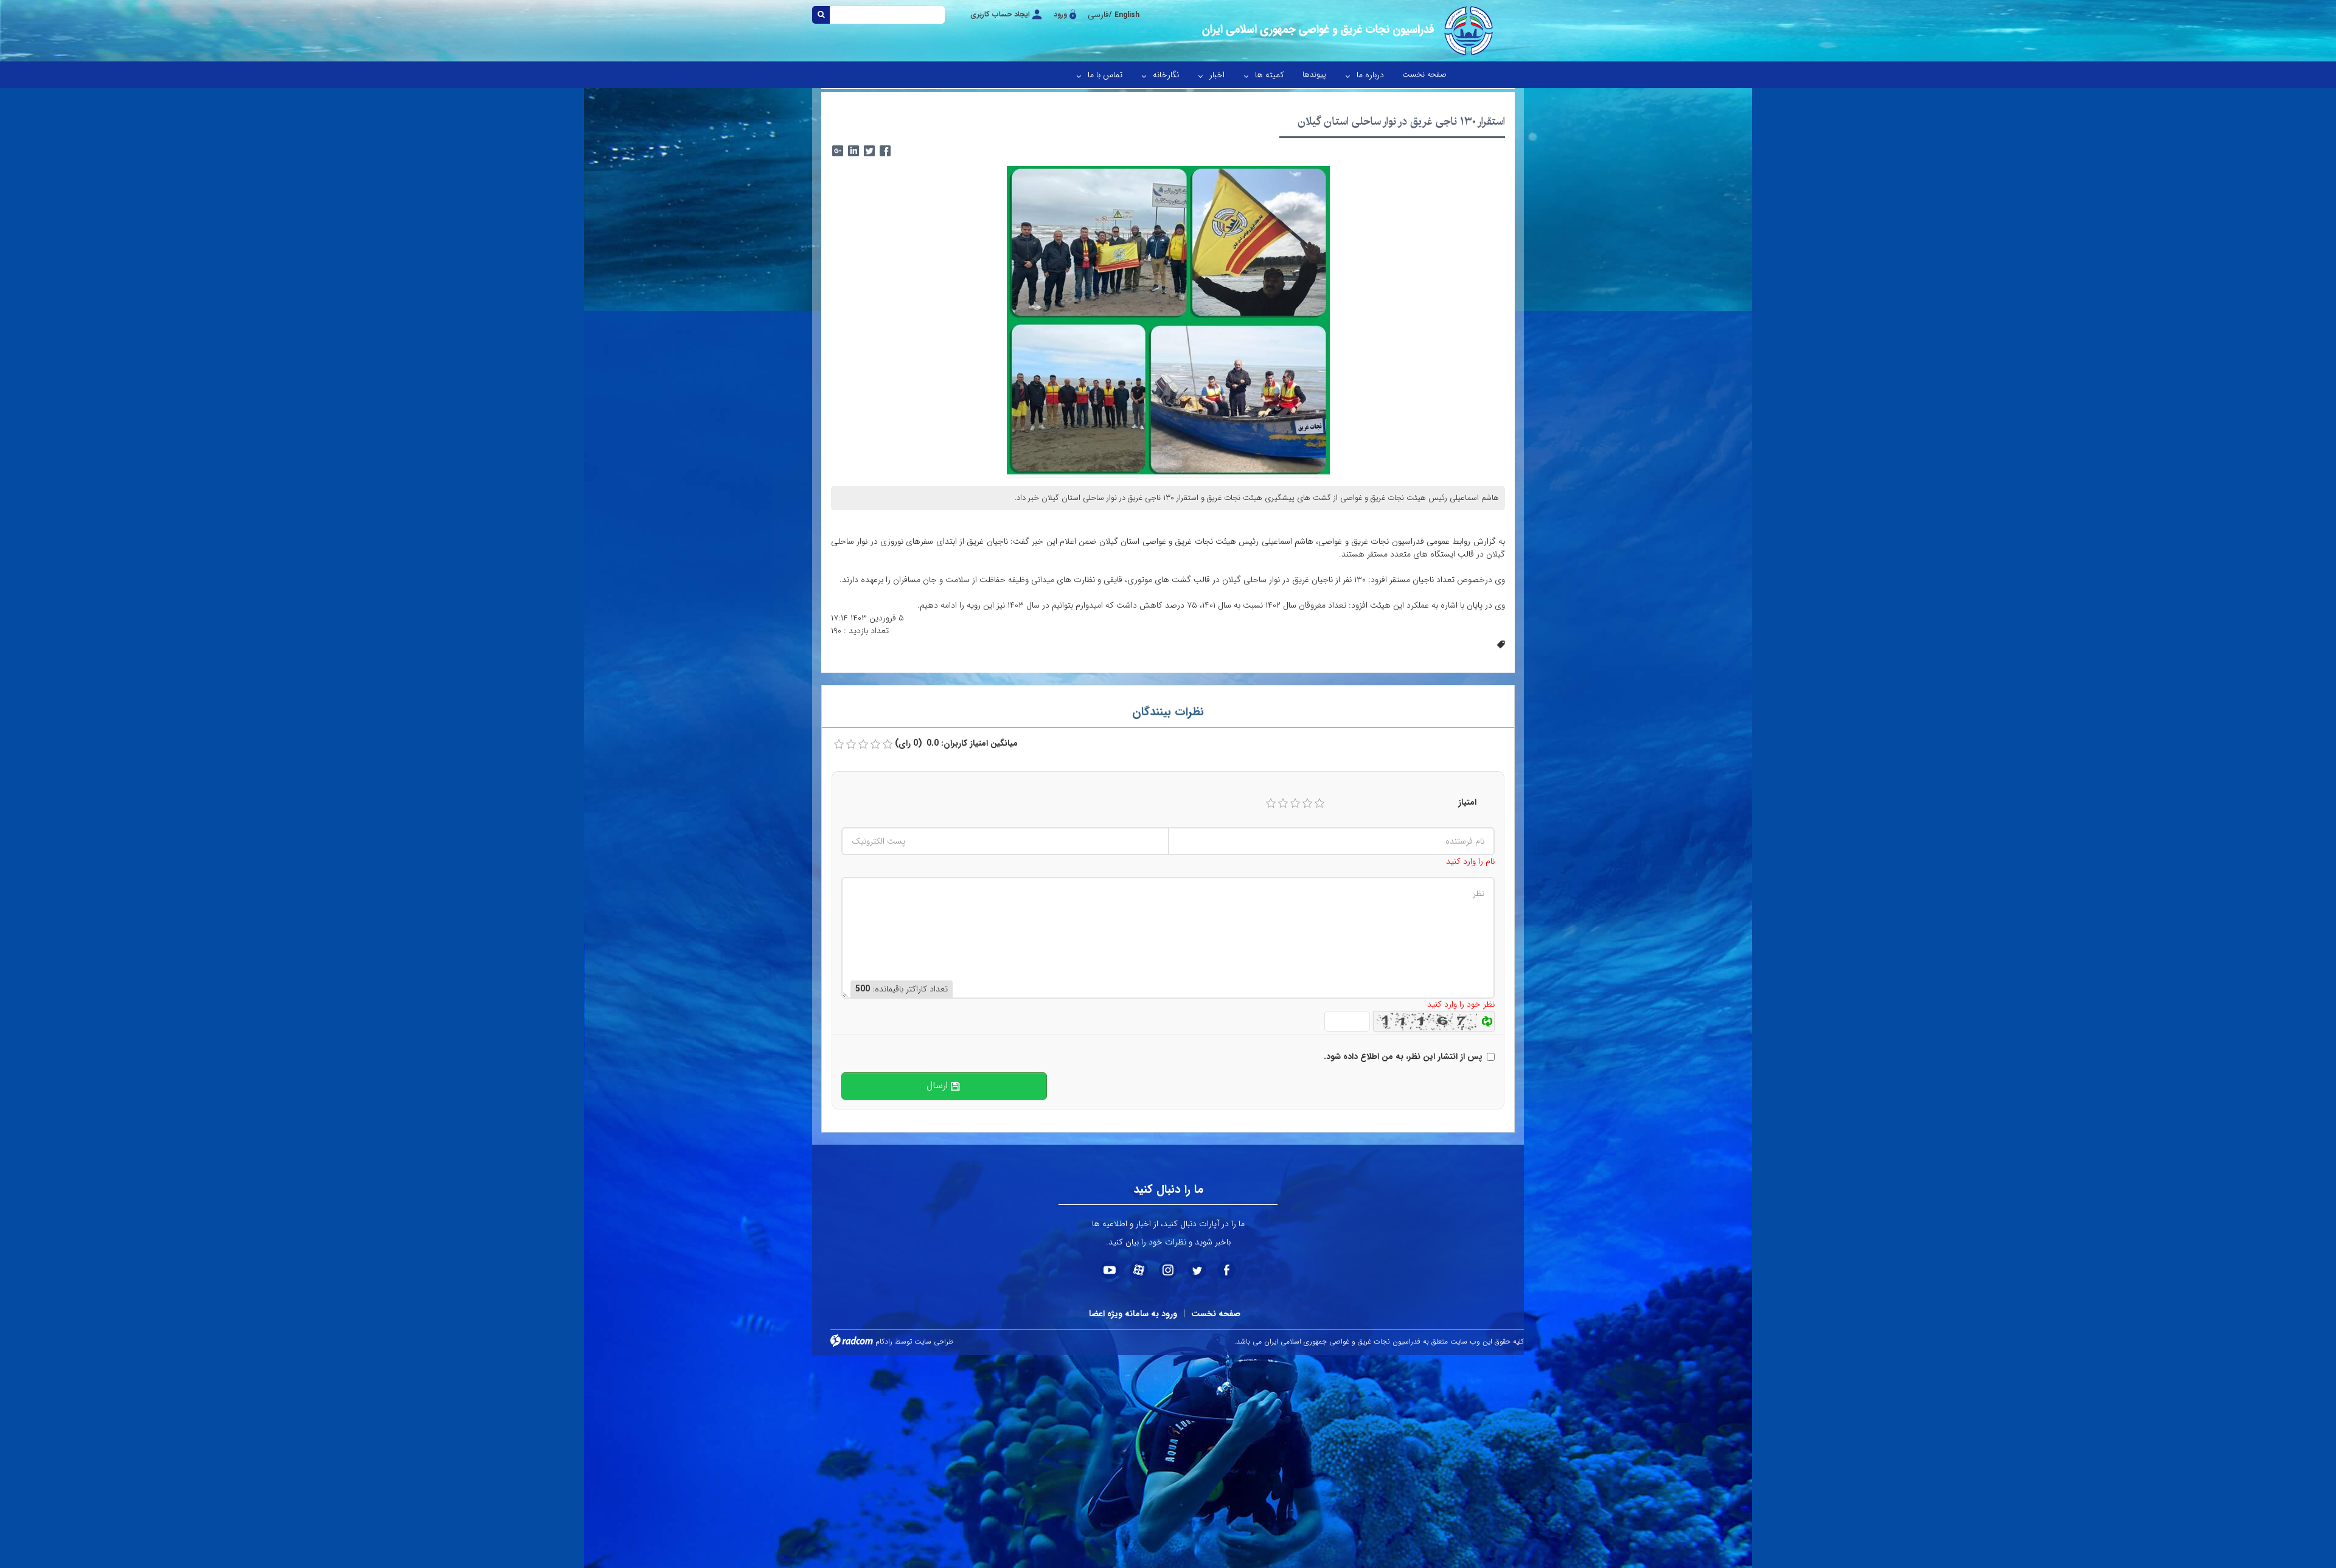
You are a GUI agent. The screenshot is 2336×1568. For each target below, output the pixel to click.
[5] (1319, 803)
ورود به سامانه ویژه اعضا (1133, 1314)
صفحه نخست (1216, 1314)
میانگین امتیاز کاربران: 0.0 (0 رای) (956, 744)
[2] (1283, 803)
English (1127, 15)
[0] (839, 744)
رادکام (884, 1341)
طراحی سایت (934, 1341)
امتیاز (1467, 803)
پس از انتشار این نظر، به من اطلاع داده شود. (1403, 1057)
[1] (1271, 803)
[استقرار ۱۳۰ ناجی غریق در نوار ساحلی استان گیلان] (1168, 320)
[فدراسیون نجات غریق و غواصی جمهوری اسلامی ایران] (1346, 31)
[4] (1307, 803)
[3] (1295, 803)
